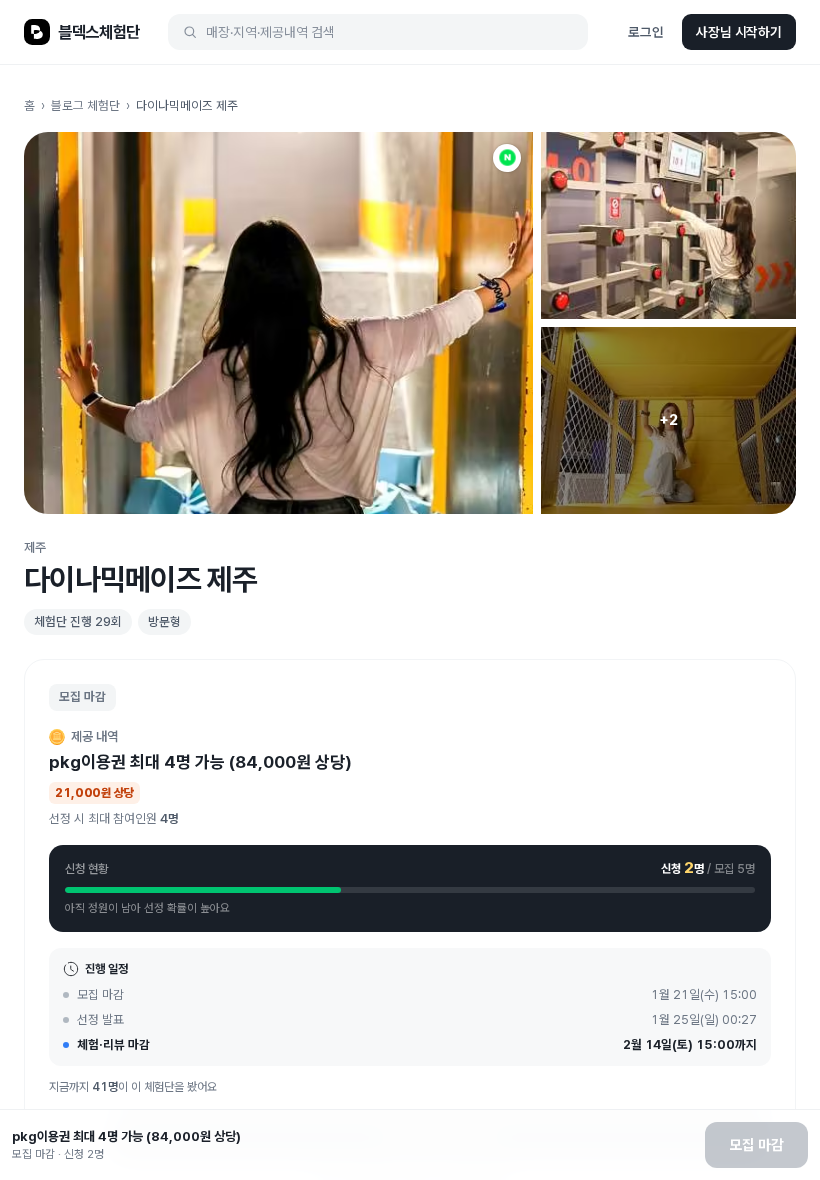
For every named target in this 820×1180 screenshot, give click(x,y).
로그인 (646, 32)
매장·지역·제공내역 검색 (270, 32)
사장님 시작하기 (739, 32)
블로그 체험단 (85, 105)
